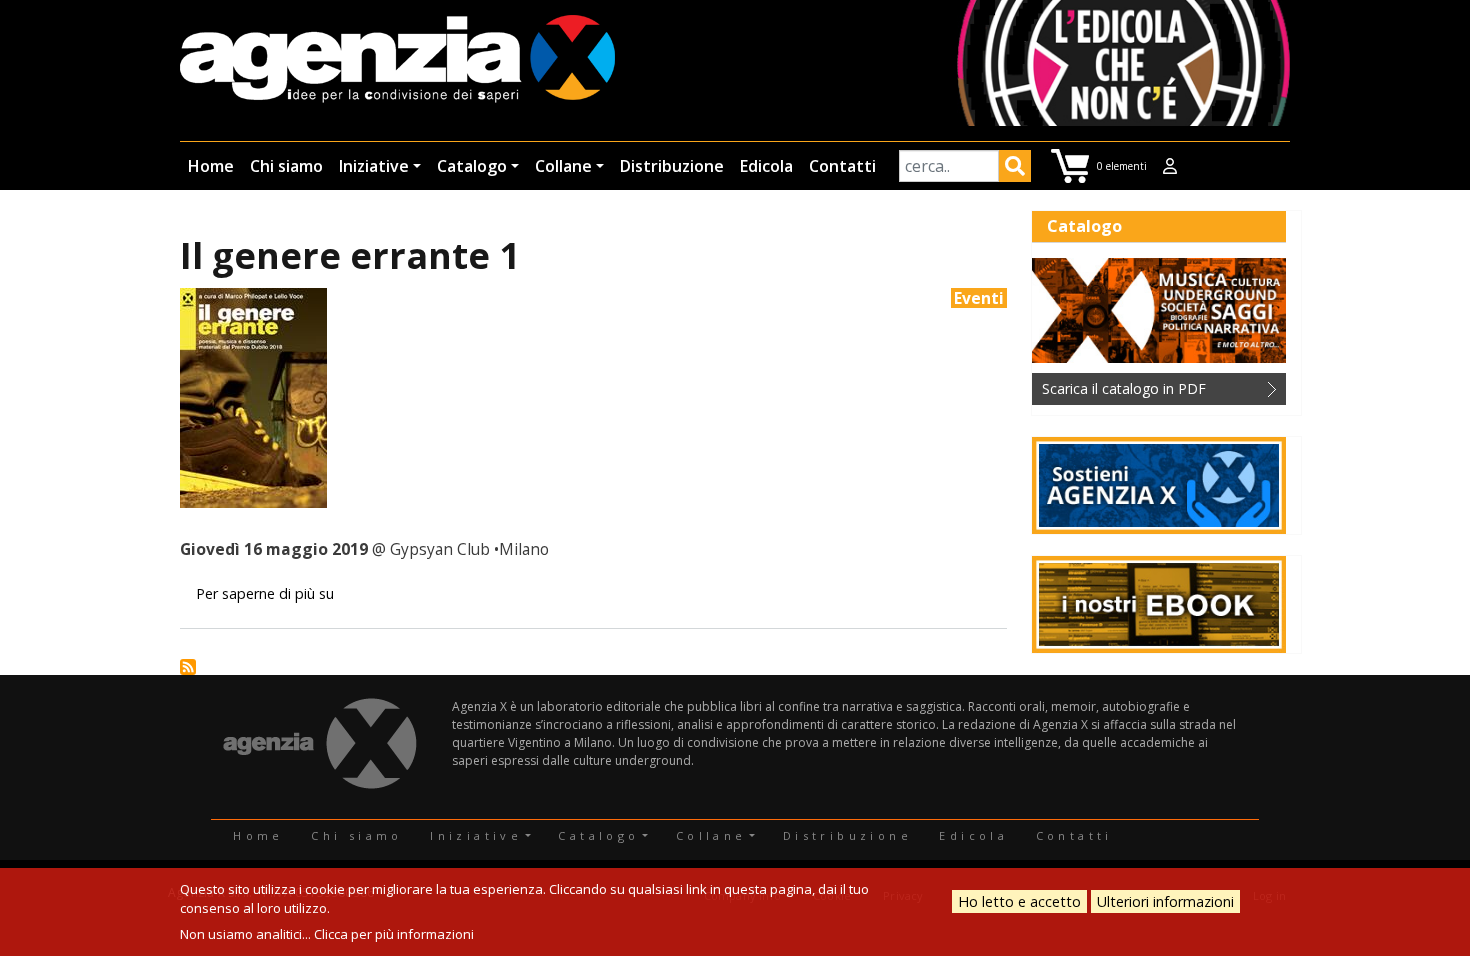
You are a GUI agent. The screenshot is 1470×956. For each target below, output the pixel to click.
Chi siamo (286, 166)
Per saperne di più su (265, 593)
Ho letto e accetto (1019, 901)
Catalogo (472, 166)
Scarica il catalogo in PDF (1124, 388)
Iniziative (374, 166)
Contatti (842, 166)
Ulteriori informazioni (1165, 901)
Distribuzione (672, 166)
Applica (1015, 169)
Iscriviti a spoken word (188, 667)
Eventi (979, 298)
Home (211, 166)
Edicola (766, 166)
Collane (563, 166)
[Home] (397, 60)
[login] (1170, 166)
